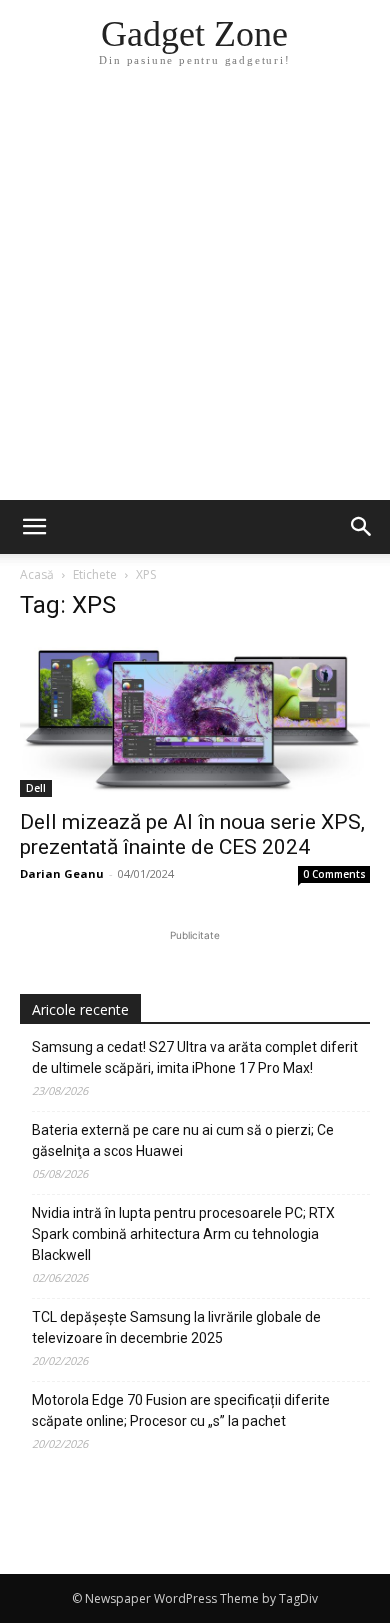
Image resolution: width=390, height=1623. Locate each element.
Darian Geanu (62, 873)
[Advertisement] (195, 295)
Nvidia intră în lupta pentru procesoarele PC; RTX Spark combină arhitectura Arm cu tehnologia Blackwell (183, 1234)
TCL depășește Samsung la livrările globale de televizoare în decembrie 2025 (176, 1327)
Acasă (37, 574)
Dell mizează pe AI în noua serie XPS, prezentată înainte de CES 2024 (192, 834)
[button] (362, 527)
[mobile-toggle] (34, 527)
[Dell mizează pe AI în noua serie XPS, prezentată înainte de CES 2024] (195, 718)
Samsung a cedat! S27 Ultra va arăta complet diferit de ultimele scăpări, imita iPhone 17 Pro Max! (195, 1057)
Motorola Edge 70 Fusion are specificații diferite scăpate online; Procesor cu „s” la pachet (181, 1410)
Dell (36, 788)
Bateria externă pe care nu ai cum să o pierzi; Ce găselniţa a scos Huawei (183, 1140)
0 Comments (334, 874)
